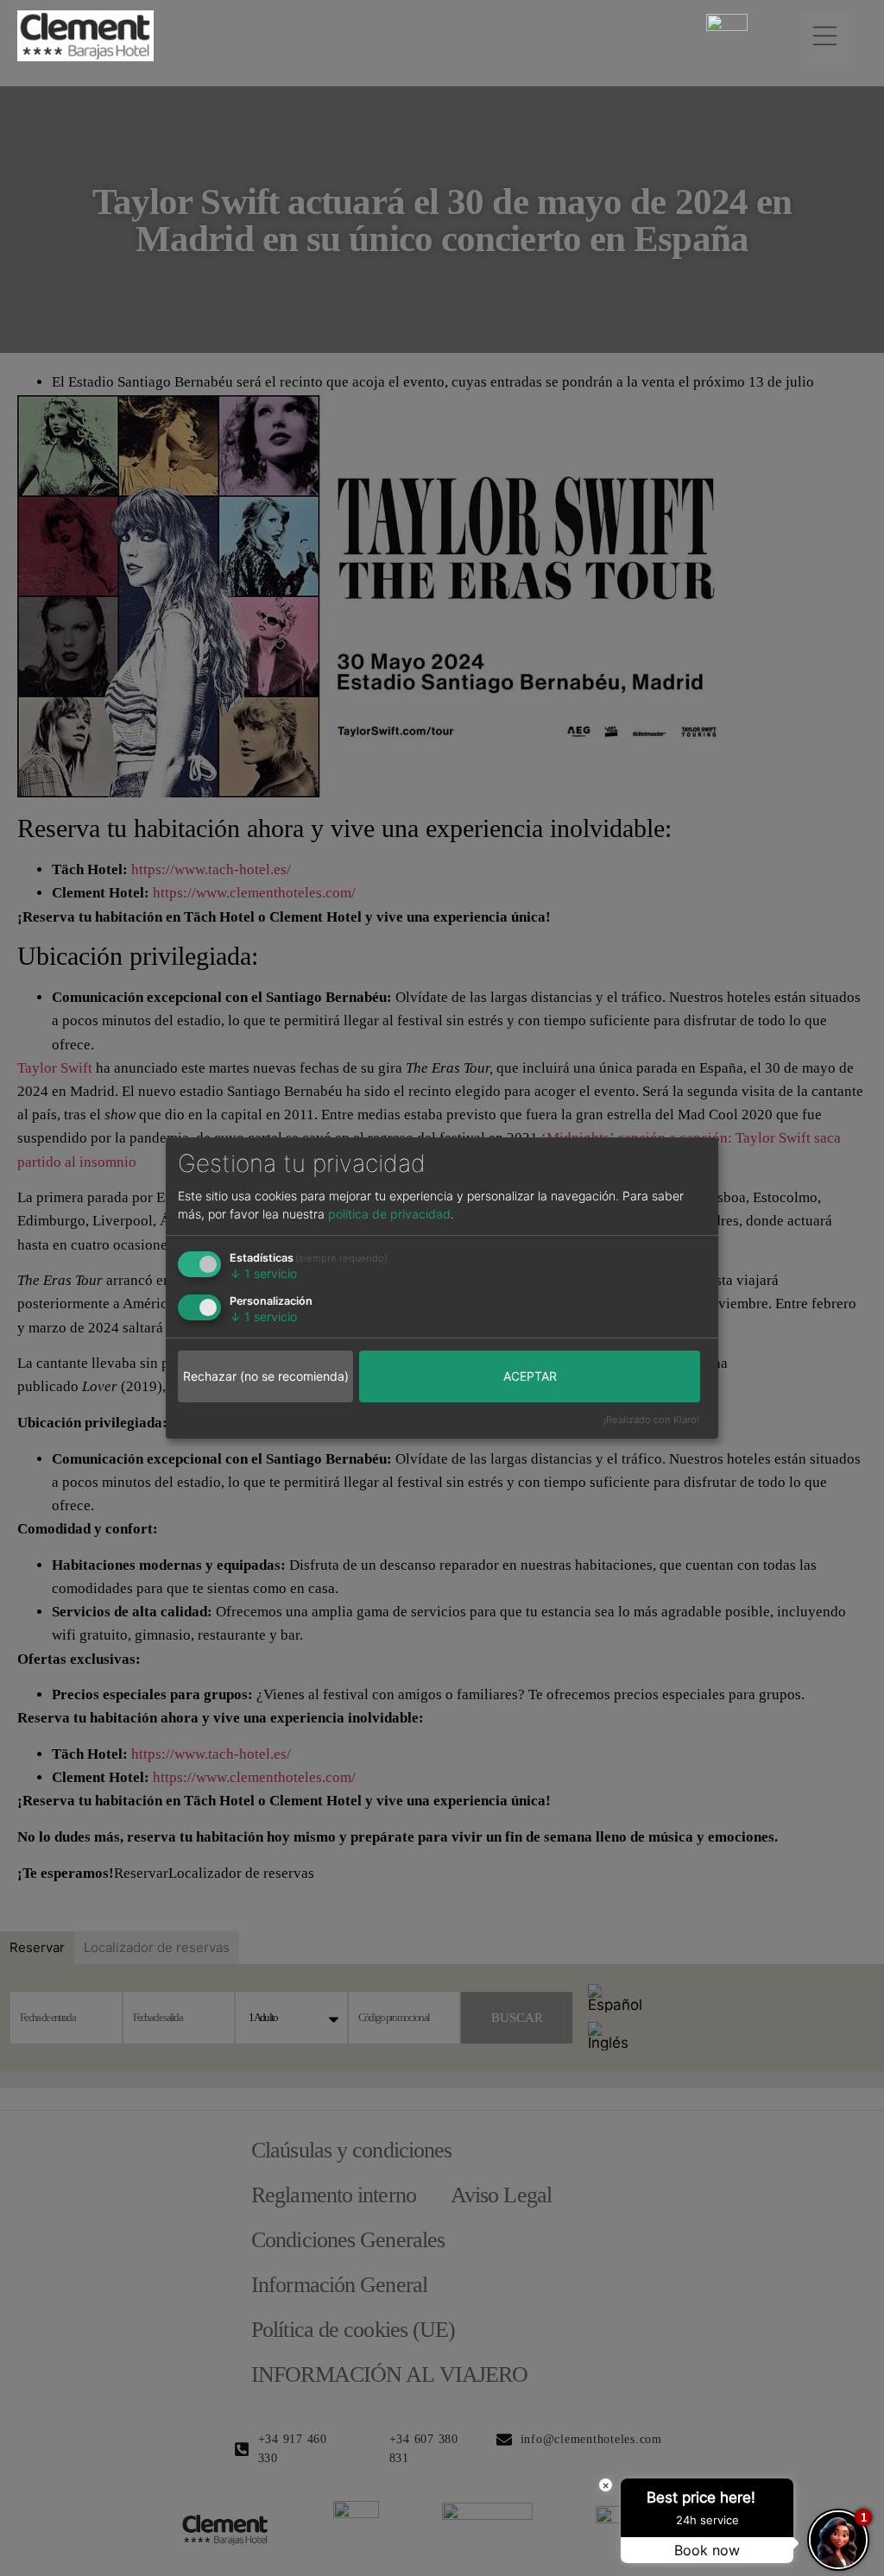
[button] (824, 38)
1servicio (263, 1273)
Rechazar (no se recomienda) (266, 1376)
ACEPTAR (530, 1376)
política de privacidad (389, 1214)
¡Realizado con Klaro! (651, 1420)
